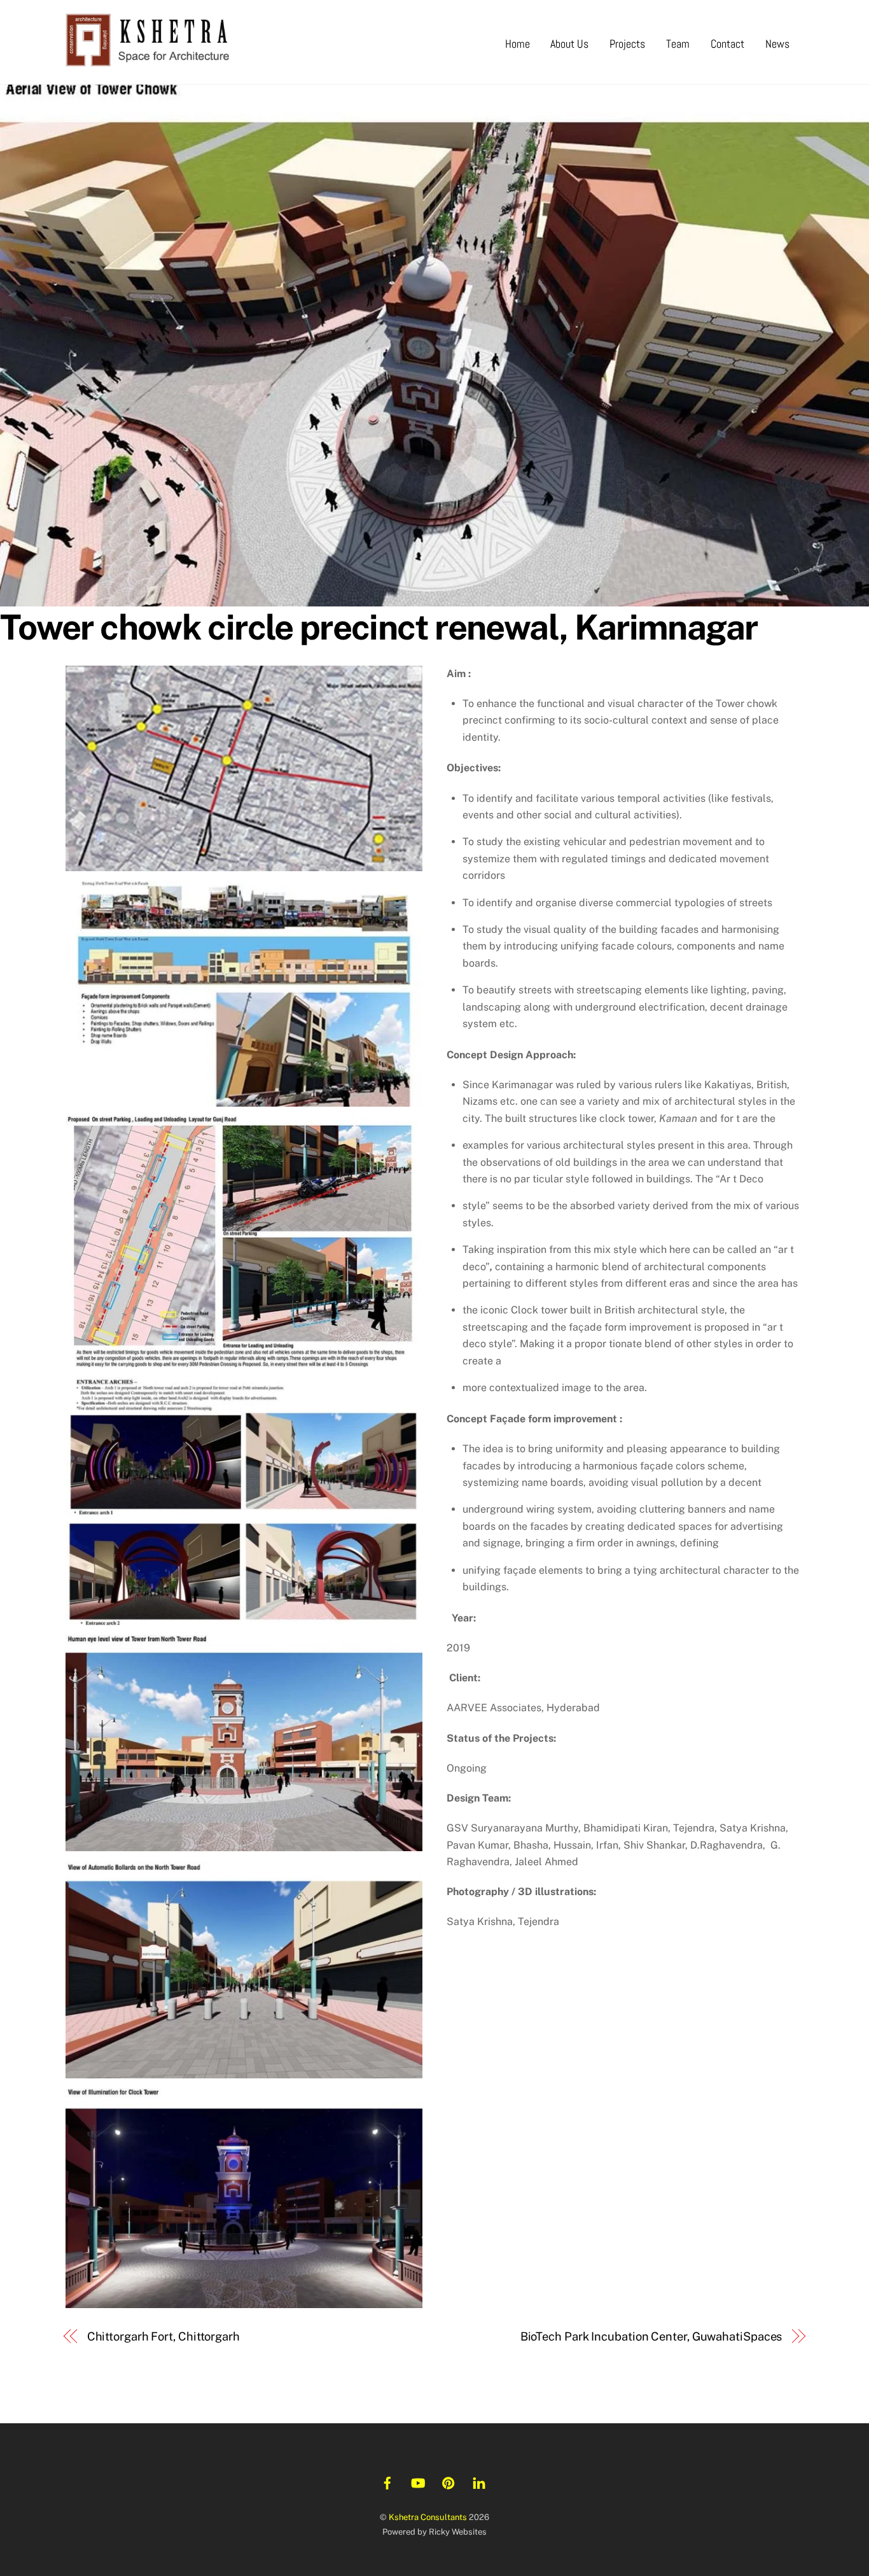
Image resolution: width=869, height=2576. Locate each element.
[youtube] (418, 2481)
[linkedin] (479, 2481)
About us (569, 44)
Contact (727, 44)
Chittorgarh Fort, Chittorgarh (163, 2336)
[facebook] (387, 2481)
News (777, 44)
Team (678, 44)
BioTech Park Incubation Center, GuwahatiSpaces (651, 2336)
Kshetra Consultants (428, 2517)
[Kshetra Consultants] (148, 60)
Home (518, 44)
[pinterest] (448, 2481)
